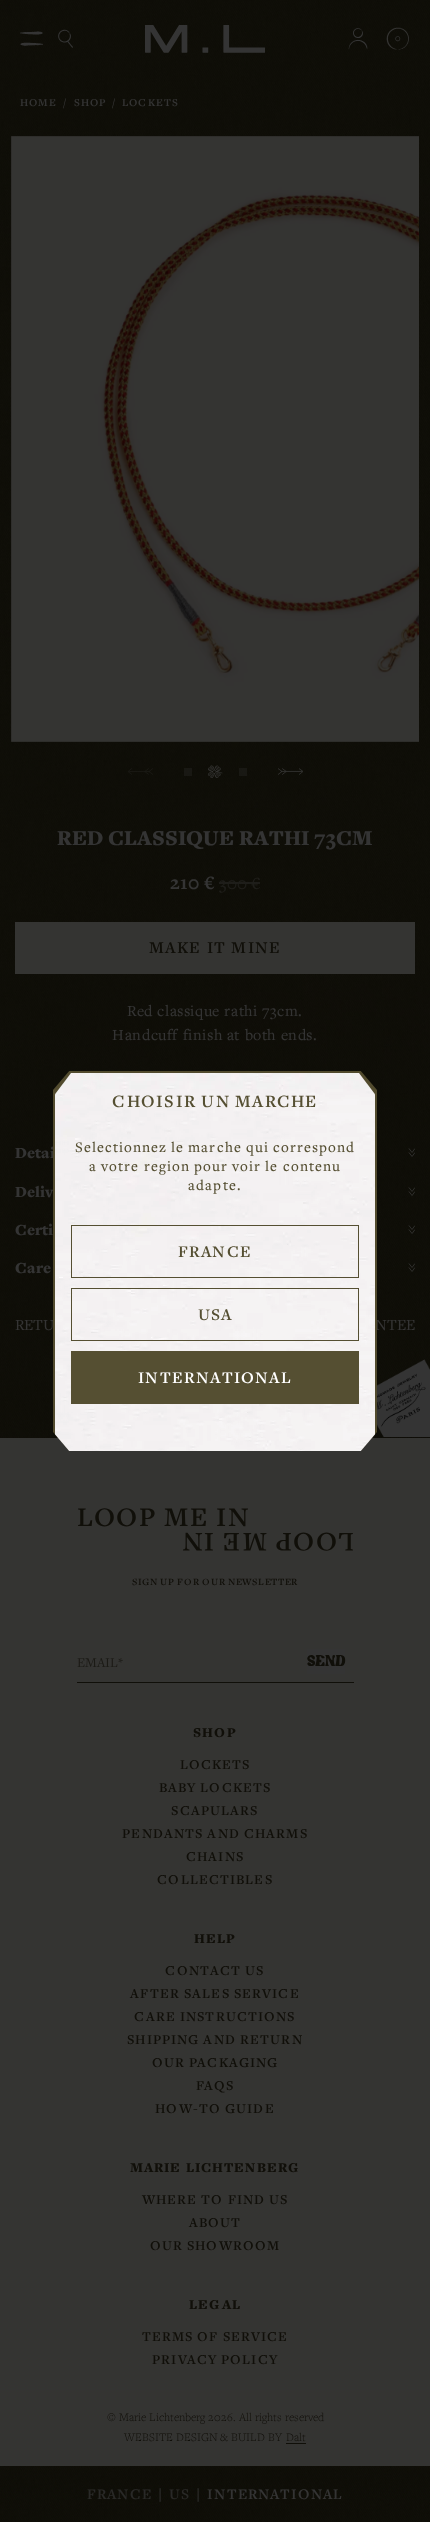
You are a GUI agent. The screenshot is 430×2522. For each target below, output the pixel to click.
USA (215, 1314)
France (215, 1251)
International (214, 1377)
